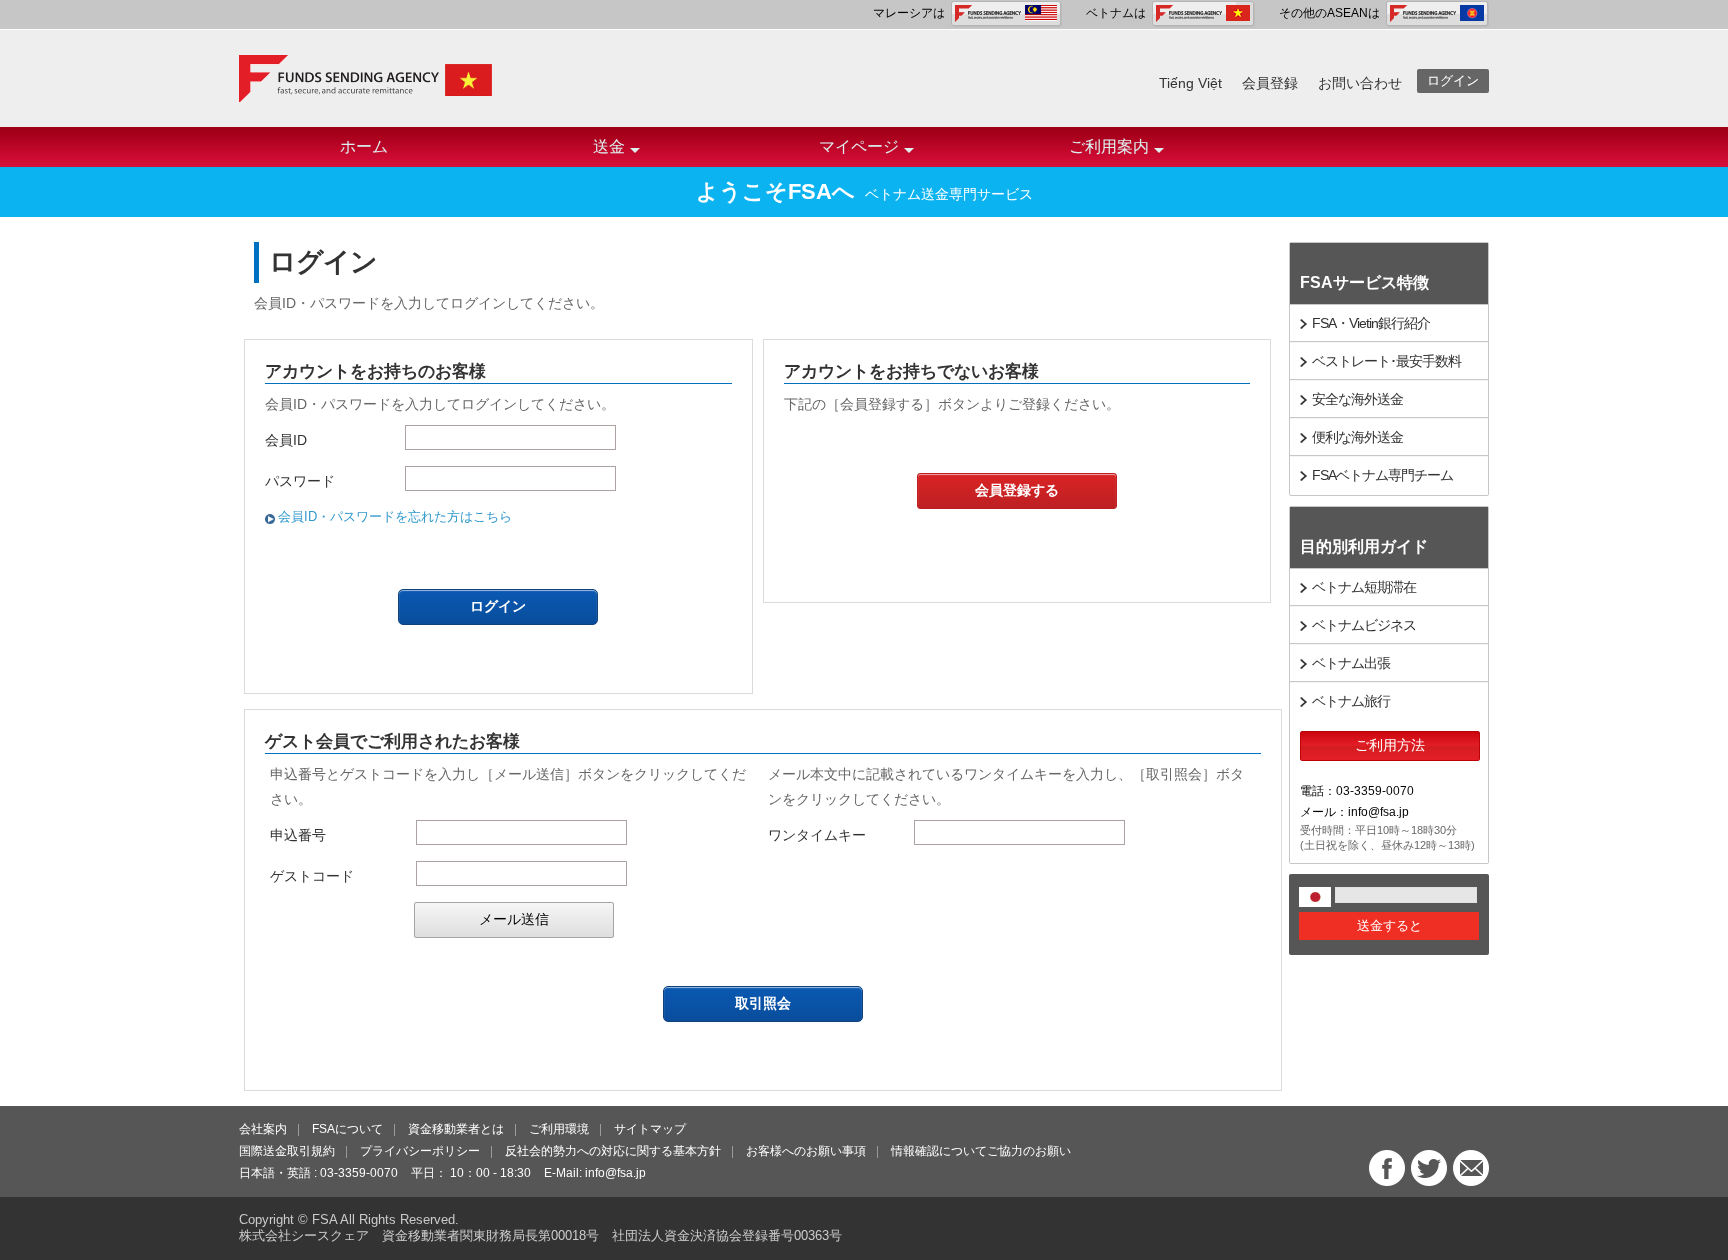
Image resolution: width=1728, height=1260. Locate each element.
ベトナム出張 (1351, 663)
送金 (609, 146)
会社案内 (263, 1129)
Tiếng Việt (1190, 83)
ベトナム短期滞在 (1364, 587)
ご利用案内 (1109, 146)
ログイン (1453, 80)
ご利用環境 (559, 1129)
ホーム (364, 146)
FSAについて (347, 1129)
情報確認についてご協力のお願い (981, 1151)
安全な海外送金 (1357, 399)
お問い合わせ (1360, 83)
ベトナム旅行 (1351, 701)
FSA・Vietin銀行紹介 (1371, 323)
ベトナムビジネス (1364, 625)
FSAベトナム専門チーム (1382, 475)
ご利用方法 (1390, 745)
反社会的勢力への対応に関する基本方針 (613, 1151)
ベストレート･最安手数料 (1386, 361)
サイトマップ (650, 1129)
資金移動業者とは (456, 1129)
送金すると (1389, 925)
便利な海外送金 (1357, 437)
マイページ (859, 146)
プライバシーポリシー (420, 1151)
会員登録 (1270, 83)
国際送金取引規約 (287, 1151)
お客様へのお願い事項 (806, 1151)
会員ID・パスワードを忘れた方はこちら (395, 516)
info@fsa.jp (615, 1173)
